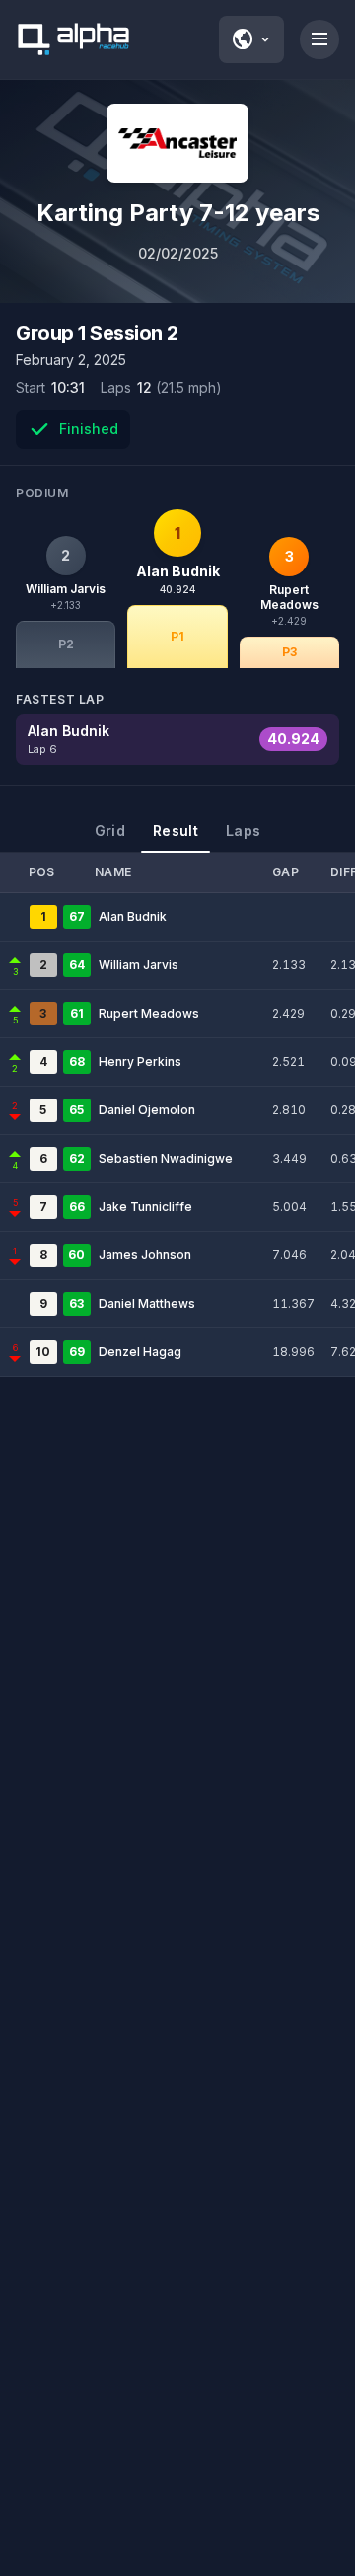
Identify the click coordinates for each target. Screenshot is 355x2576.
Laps (243, 831)
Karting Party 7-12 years (178, 213)
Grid (110, 831)
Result (176, 831)
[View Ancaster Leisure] (177, 143)
